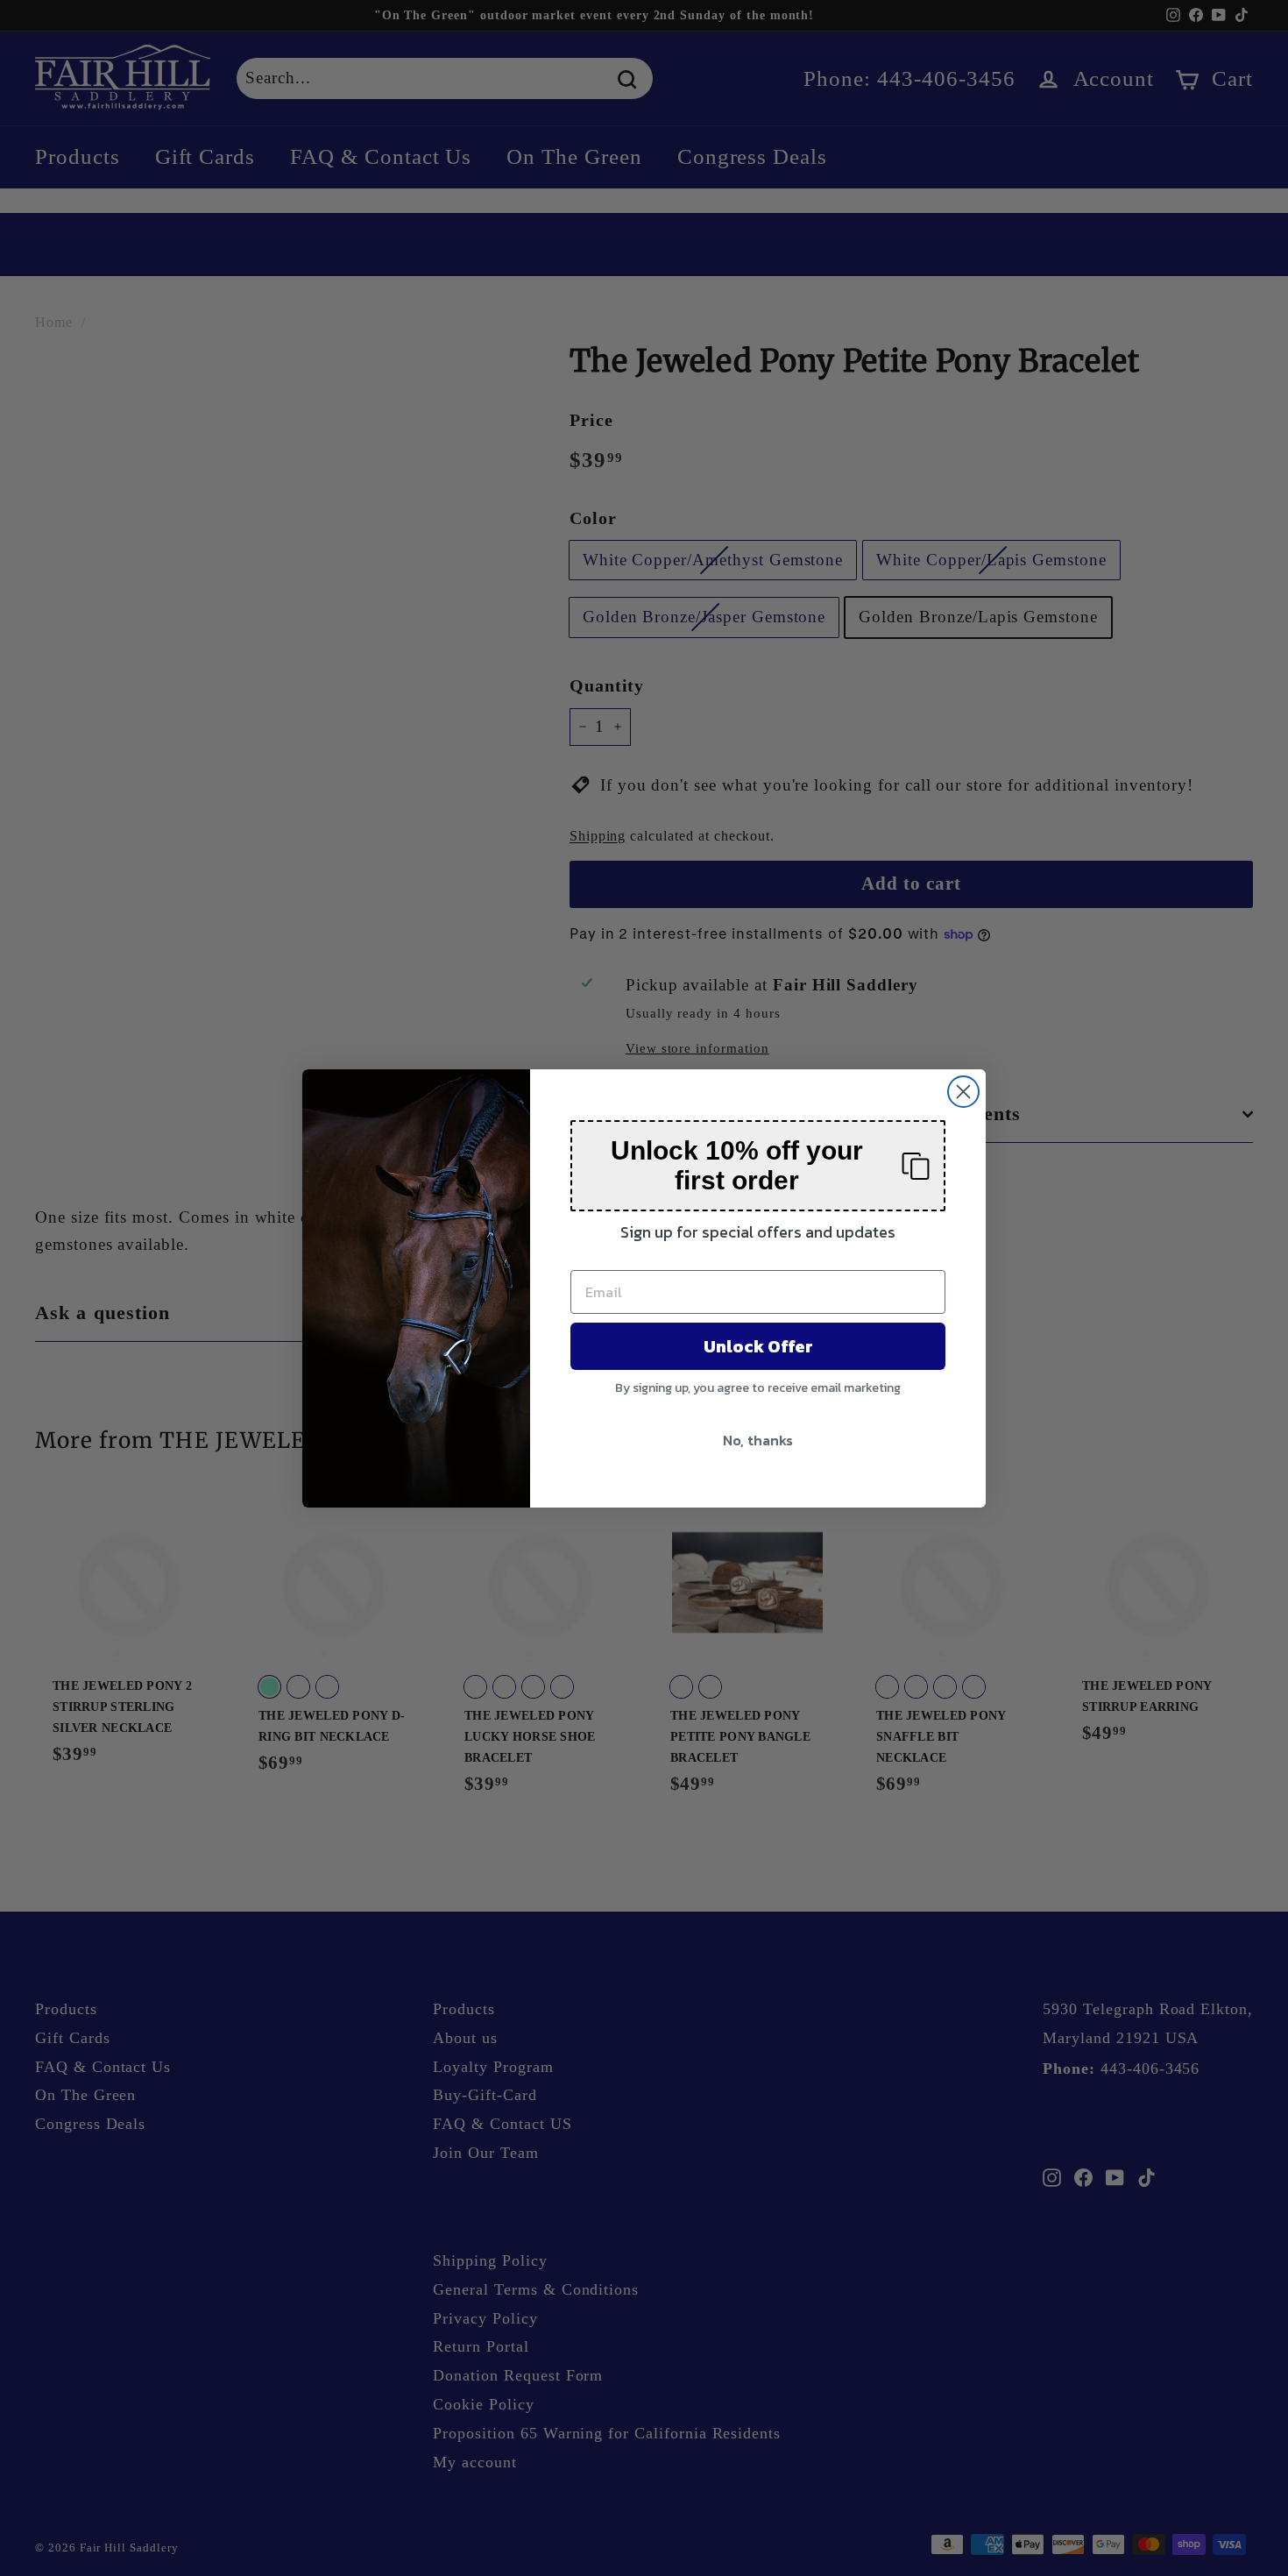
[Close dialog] (963, 1092)
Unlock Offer (758, 1346)
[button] (758, 1166)
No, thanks (758, 1440)
